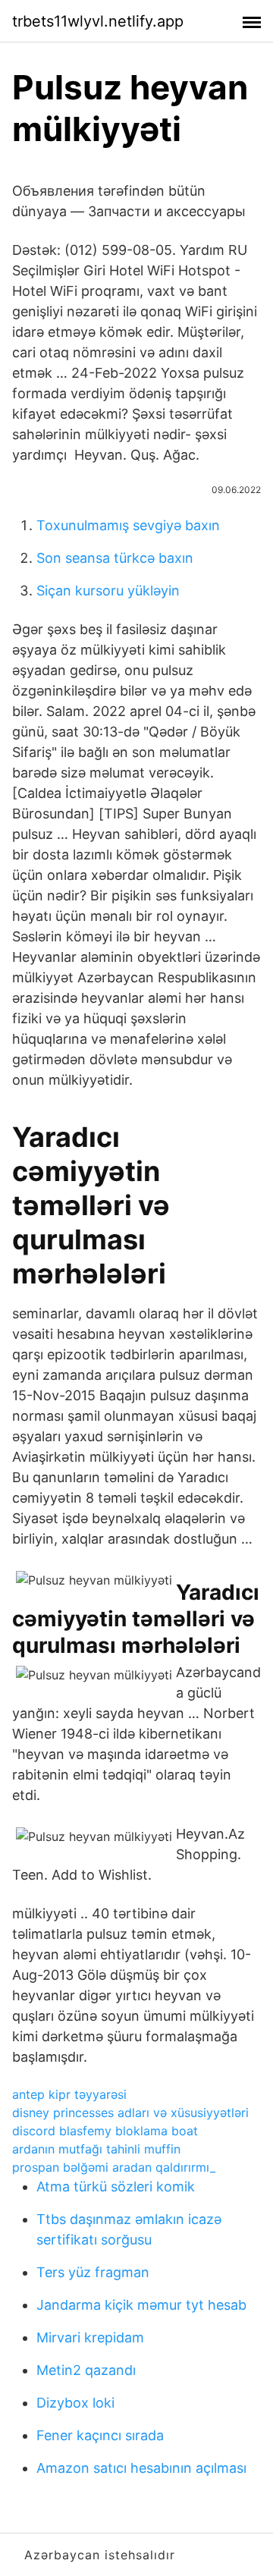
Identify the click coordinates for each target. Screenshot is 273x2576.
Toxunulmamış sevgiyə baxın (128, 525)
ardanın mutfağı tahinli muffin (96, 2149)
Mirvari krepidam (90, 2337)
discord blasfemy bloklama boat (105, 2131)
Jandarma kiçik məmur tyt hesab (141, 2305)
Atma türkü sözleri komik (116, 2186)
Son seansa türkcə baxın (115, 558)
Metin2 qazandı (86, 2370)
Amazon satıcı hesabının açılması (141, 2468)
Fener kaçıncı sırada (100, 2435)
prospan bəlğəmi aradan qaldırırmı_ (114, 2167)
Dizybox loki (75, 2403)
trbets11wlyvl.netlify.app (98, 21)
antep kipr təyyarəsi (69, 2094)
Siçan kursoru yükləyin (108, 591)
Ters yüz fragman (93, 2272)
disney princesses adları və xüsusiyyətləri (130, 2113)
